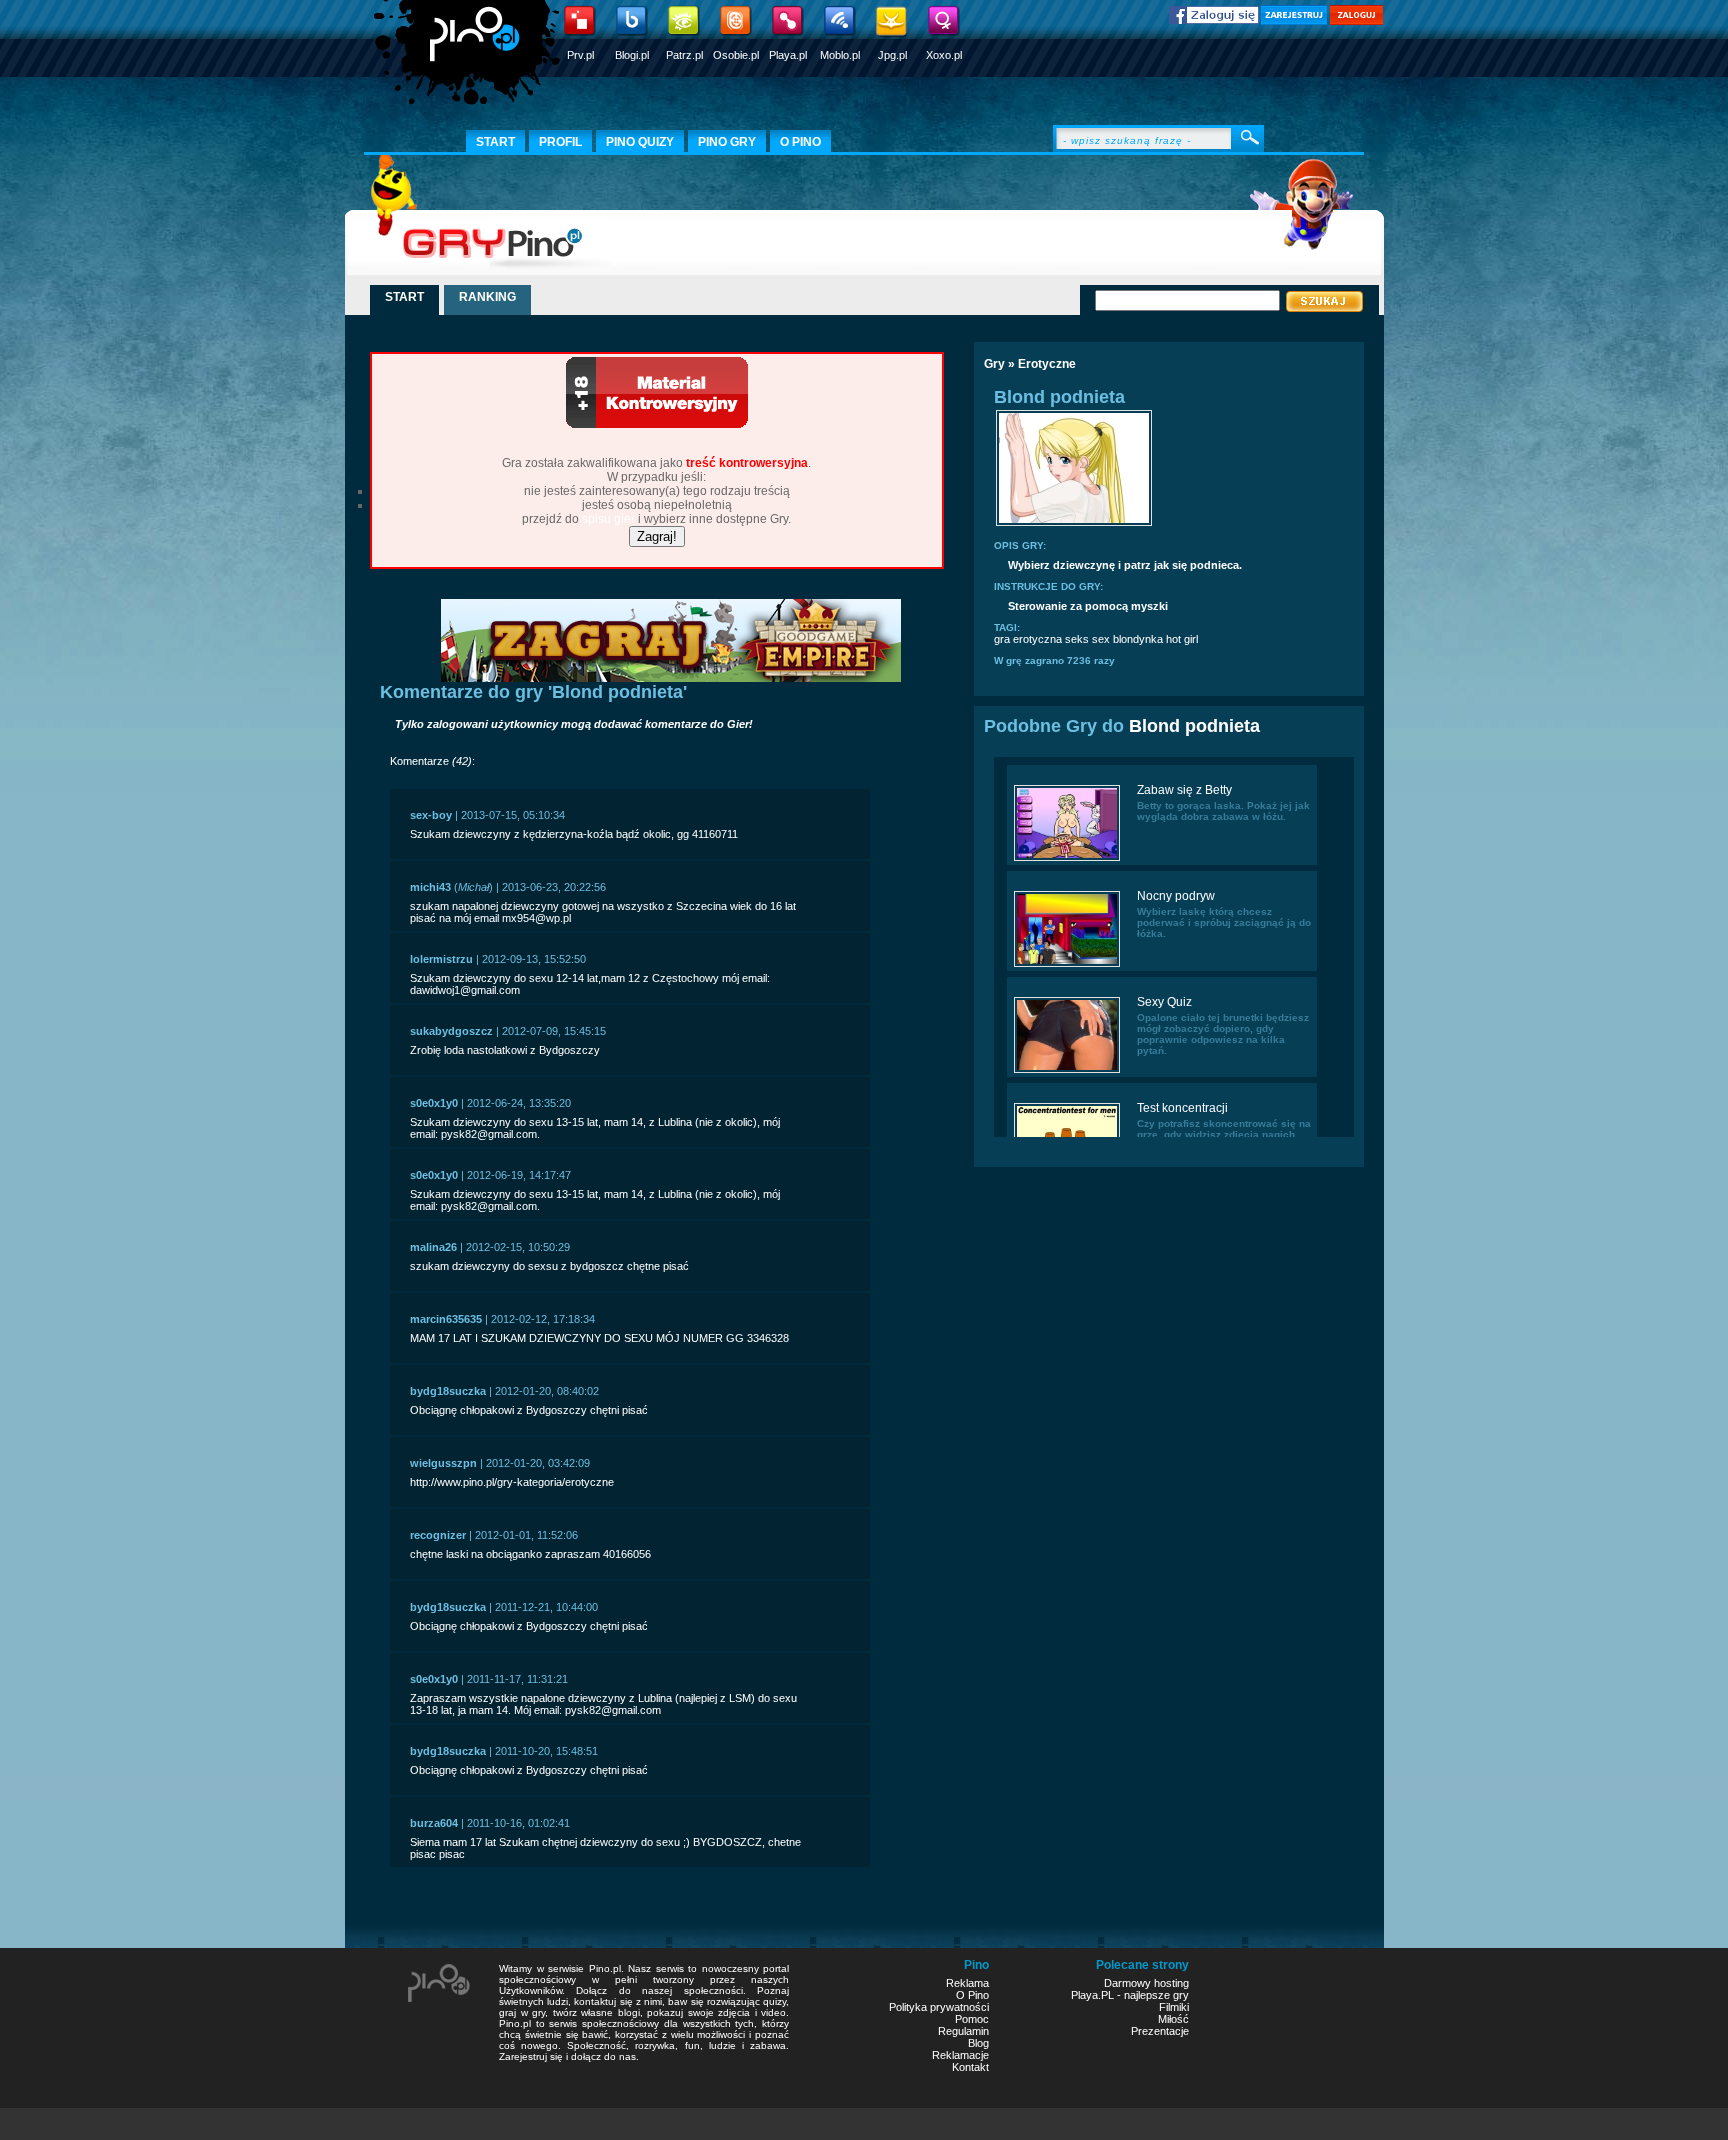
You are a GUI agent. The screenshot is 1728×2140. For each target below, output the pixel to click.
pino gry (727, 142)
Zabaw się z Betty (1184, 790)
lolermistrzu (441, 959)
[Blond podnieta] (1074, 524)
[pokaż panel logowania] (1356, 21)
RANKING (487, 297)
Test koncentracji (1182, 1108)
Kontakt (970, 2067)
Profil (560, 142)
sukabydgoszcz (451, 1031)
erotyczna (1037, 639)
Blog (978, 2043)
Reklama (967, 1983)
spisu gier (608, 519)
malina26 (433, 1247)
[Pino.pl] (469, 60)
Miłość (1173, 2019)
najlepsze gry (1156, 1995)
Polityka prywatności (939, 2007)
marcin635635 (446, 1319)
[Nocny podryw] (1067, 965)
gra (1002, 639)
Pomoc (972, 2019)
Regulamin (963, 2031)
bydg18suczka (448, 1391)
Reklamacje (960, 2055)
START (404, 297)
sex (1101, 639)
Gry (994, 364)
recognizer (438, 1535)
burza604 (434, 1823)
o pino (800, 142)
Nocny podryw (1176, 896)
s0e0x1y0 (434, 1103)
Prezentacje (1160, 2031)
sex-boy (431, 815)
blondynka (1138, 639)
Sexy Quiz (1164, 1002)
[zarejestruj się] (1294, 21)
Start (495, 142)
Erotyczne (1047, 364)
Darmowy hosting (1146, 1983)
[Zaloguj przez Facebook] (1214, 20)
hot (1173, 639)
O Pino (972, 1995)
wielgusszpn (443, 1463)
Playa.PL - (1097, 1995)
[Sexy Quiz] (1067, 1071)
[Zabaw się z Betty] (1067, 859)
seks (1077, 639)
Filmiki (1174, 2007)
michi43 (430, 887)
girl (1191, 639)
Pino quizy (640, 142)
